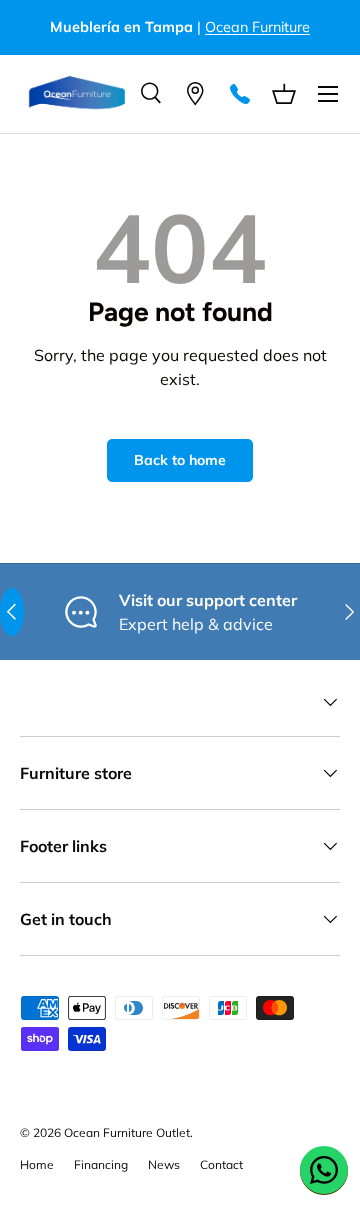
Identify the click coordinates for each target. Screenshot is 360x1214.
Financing (101, 1164)
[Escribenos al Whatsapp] (324, 1170)
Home (37, 1164)
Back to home (180, 460)
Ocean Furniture (257, 27)
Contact (221, 1164)
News (164, 1164)
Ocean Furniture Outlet (127, 1132)
